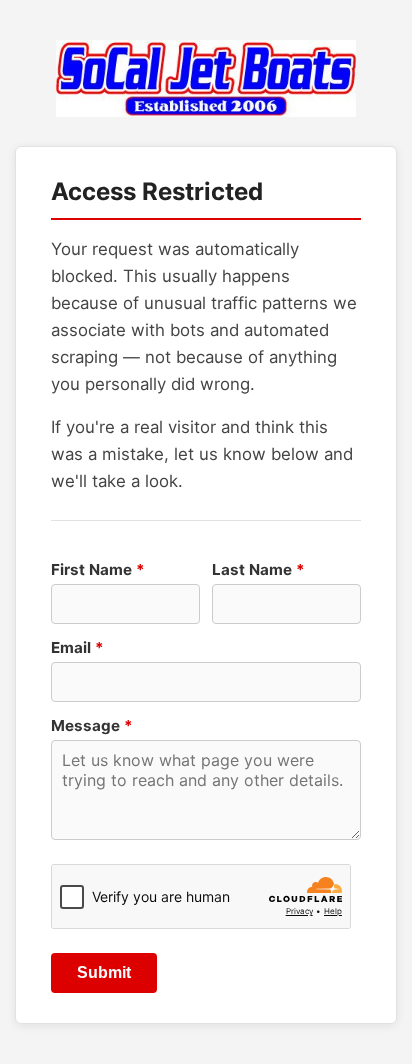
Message (92, 725)
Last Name (258, 569)
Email (77, 647)
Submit (104, 972)
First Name (98, 569)
